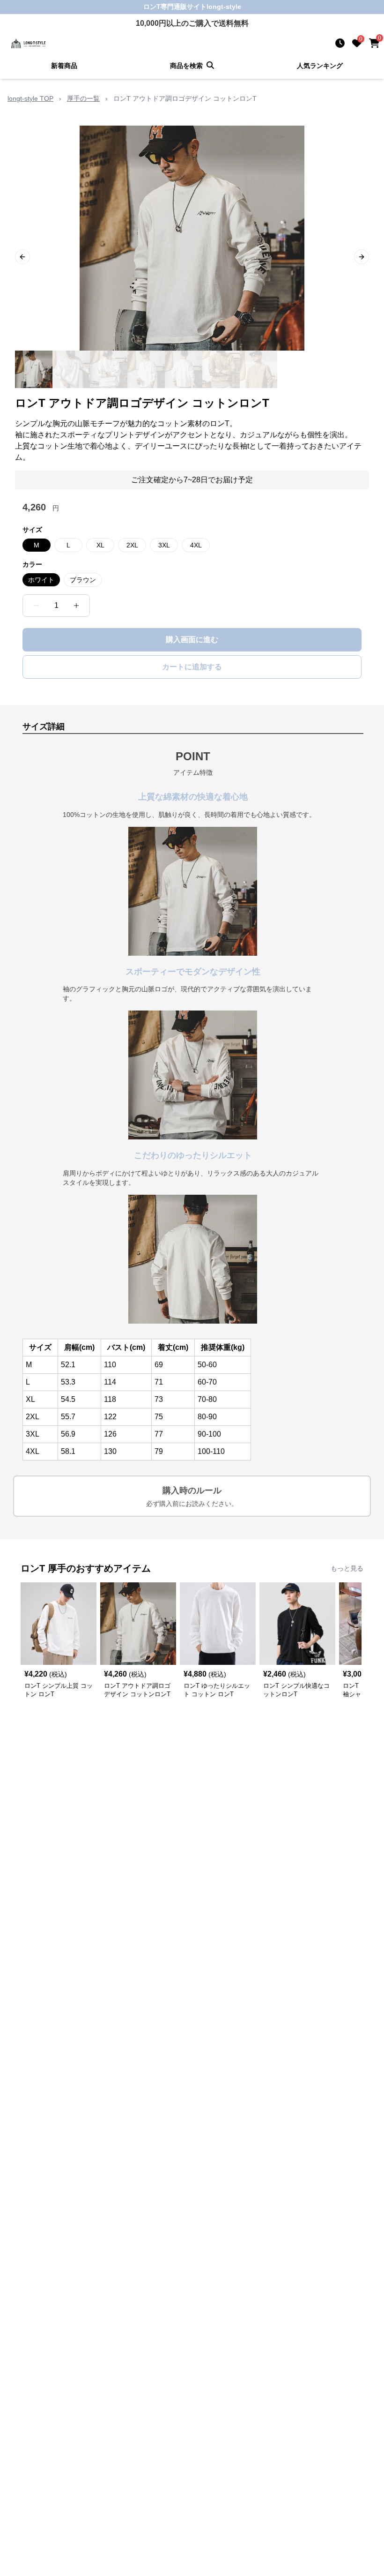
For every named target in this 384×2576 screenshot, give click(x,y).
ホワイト (41, 580)
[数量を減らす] (36, 606)
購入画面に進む (192, 640)
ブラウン (83, 580)
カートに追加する (192, 667)
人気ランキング (320, 66)
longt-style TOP (30, 98)
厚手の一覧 (83, 98)
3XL (164, 545)
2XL (132, 545)
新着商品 (64, 66)
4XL (196, 545)
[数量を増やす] (76, 606)
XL (100, 545)
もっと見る (347, 1568)
